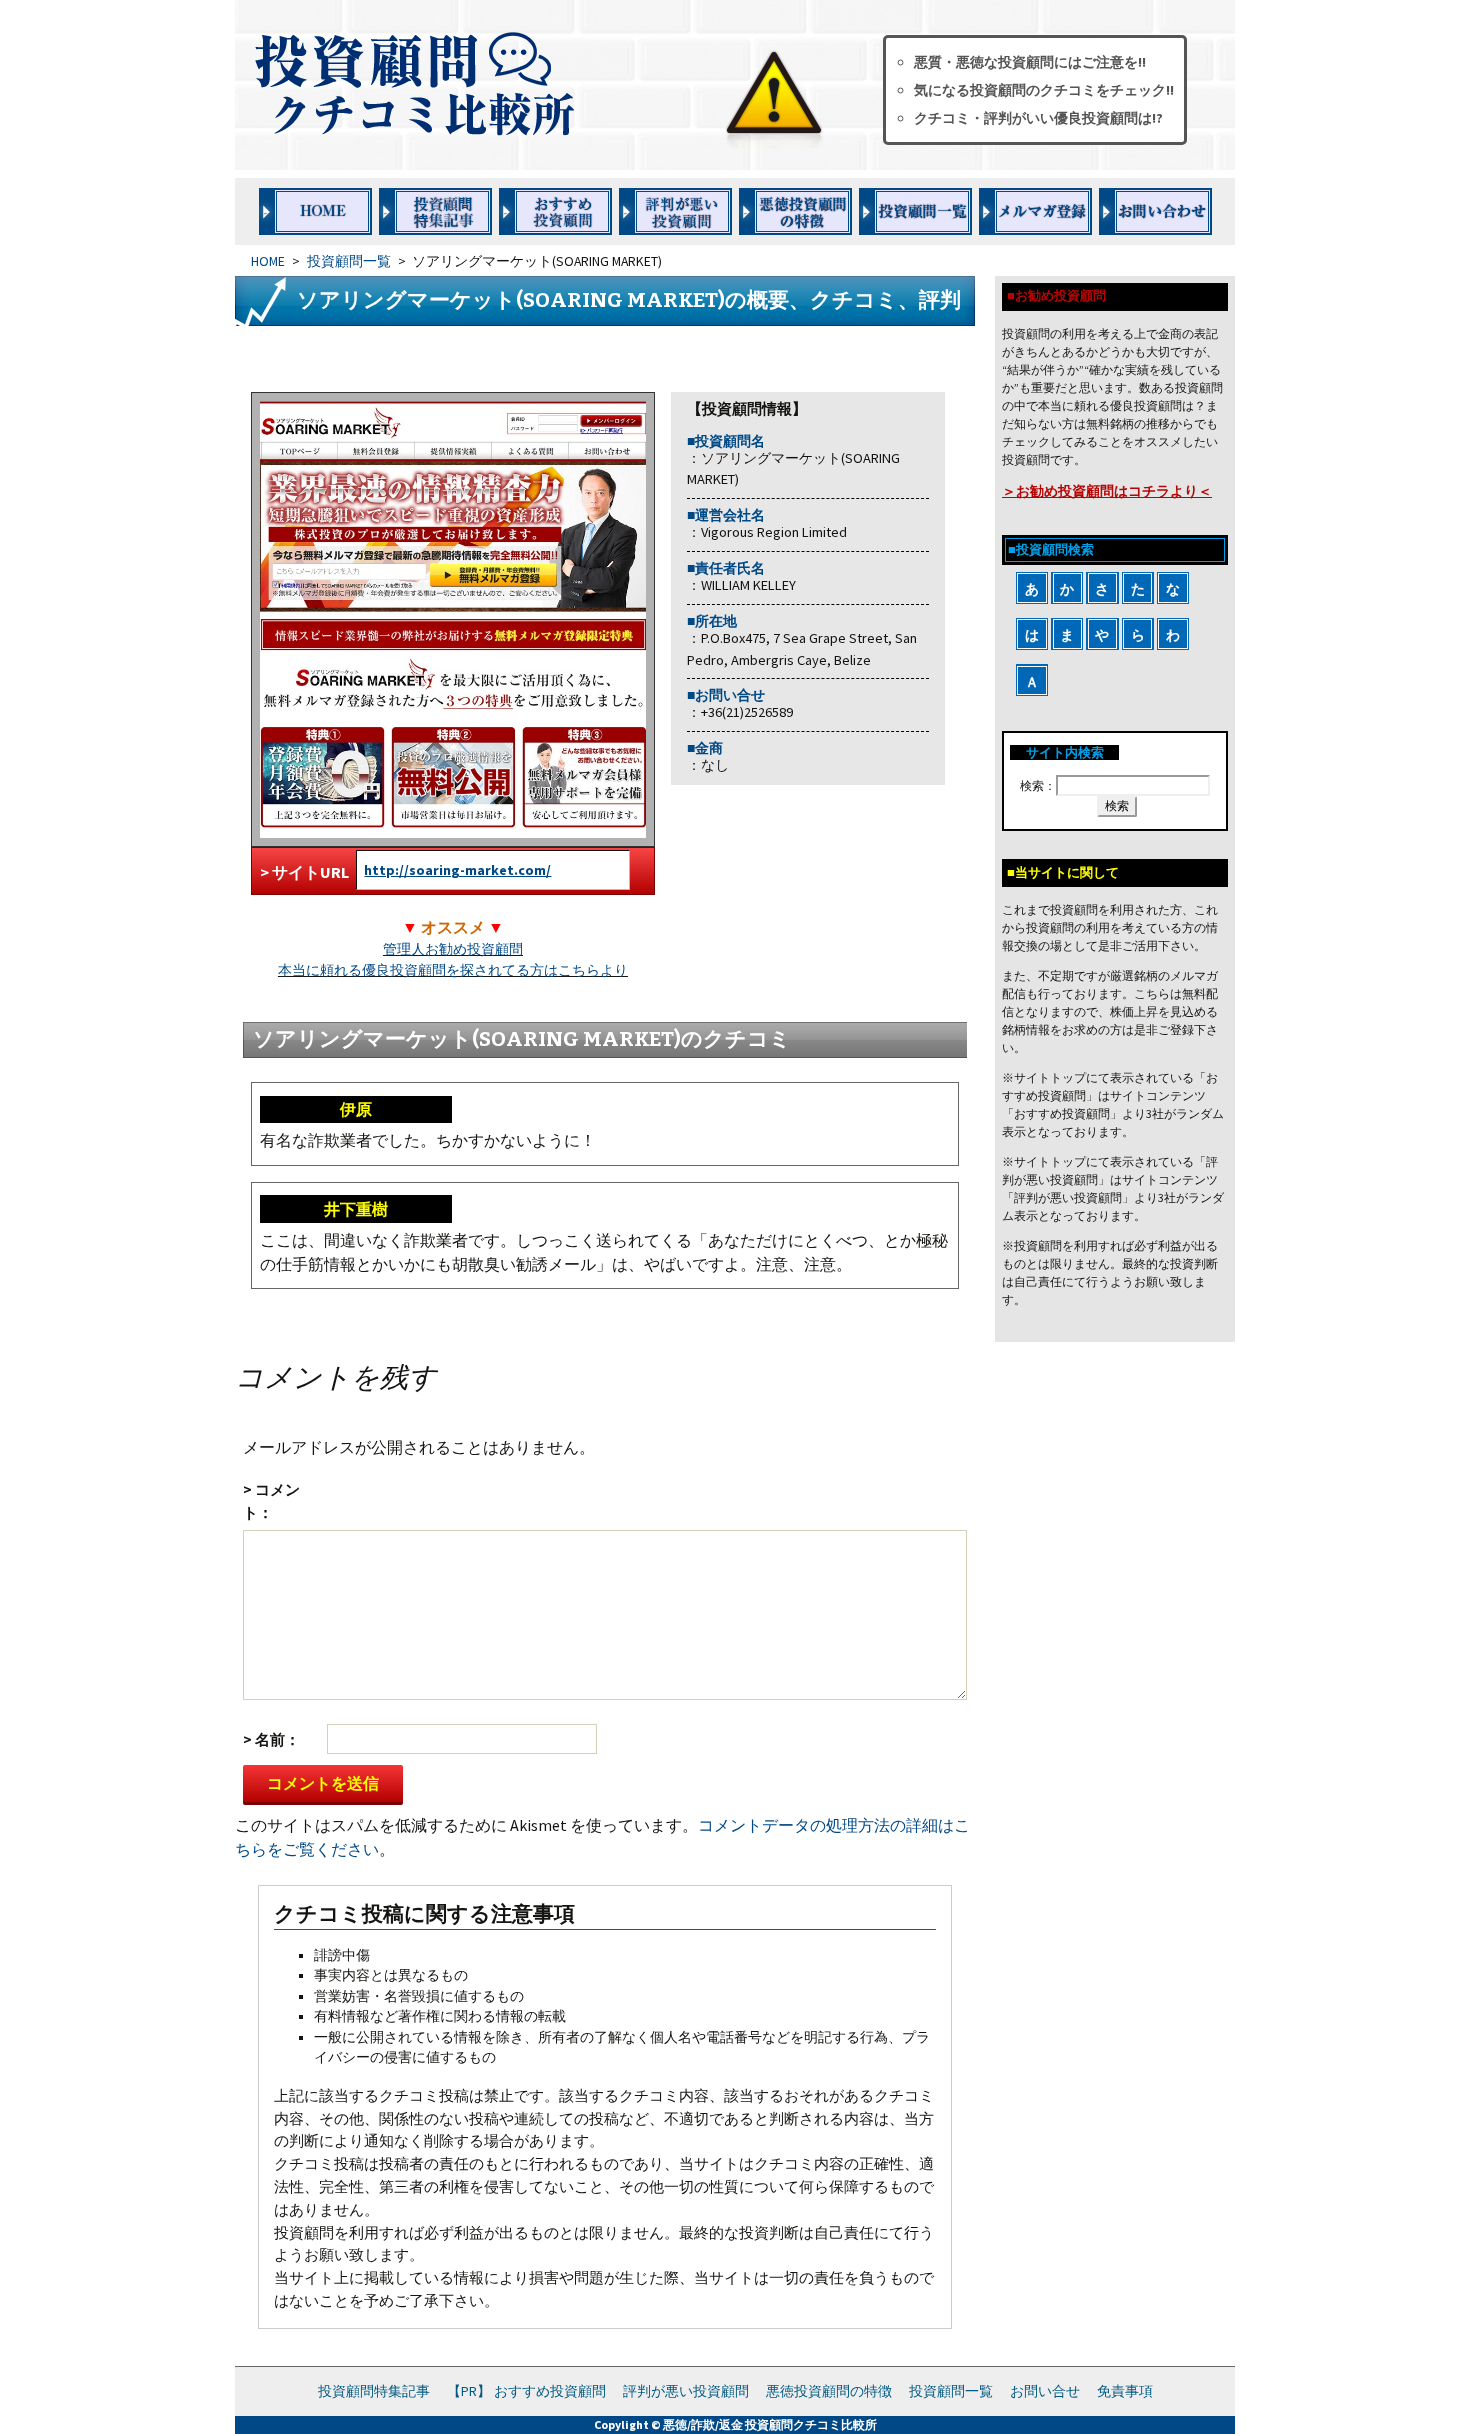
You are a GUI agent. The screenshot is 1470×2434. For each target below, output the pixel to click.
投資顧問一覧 (349, 261)
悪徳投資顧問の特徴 (829, 2391)
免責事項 (1125, 2391)
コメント (271, 1501)
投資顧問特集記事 (374, 2391)
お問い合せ (1045, 2391)
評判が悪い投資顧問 (686, 2391)
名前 (270, 1739)
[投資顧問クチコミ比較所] (544, 85)
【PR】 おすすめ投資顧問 (526, 2391)
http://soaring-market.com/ (457, 870)
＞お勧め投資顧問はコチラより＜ (1107, 491)
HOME (268, 261)
